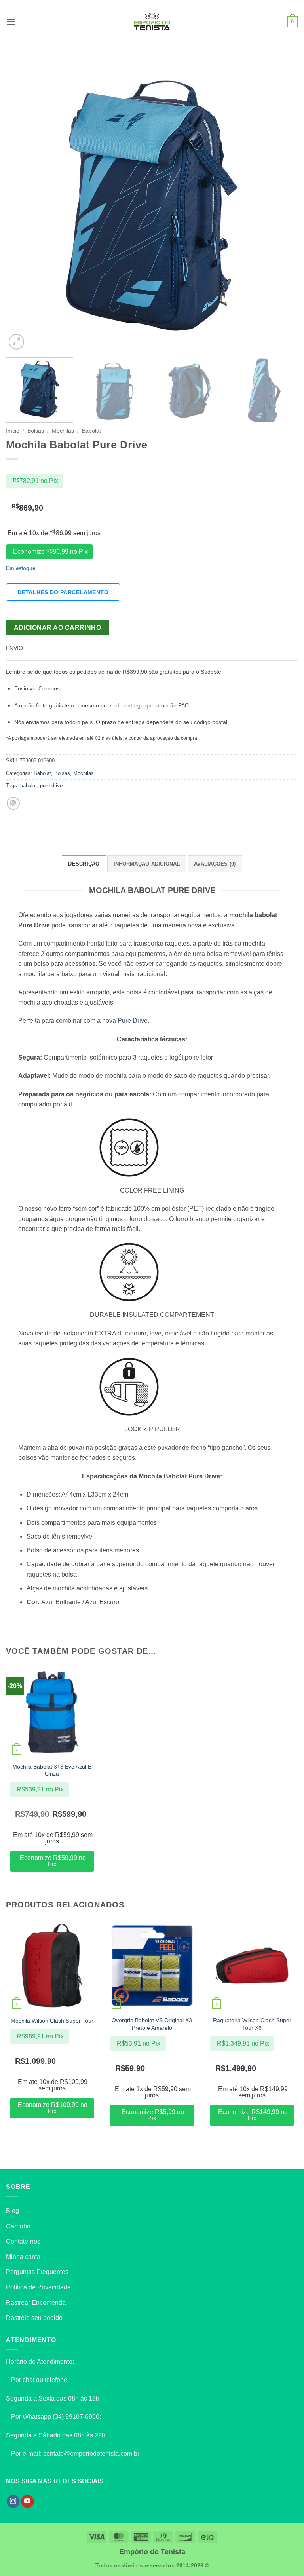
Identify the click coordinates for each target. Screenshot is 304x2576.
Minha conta (23, 2257)
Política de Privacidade (38, 2287)
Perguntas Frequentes (37, 2272)
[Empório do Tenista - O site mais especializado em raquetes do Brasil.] (152, 22)
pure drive (51, 786)
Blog (12, 2211)
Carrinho (18, 2226)
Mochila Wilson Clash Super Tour (52, 2021)
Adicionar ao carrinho (58, 628)
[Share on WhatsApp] (13, 803)
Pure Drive (133, 1021)
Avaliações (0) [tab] (215, 864)
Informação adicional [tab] (147, 864)
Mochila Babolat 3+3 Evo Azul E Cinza (52, 1770)
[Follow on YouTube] (28, 2502)
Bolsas (36, 431)
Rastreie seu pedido (34, 2318)
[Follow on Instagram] (13, 2502)
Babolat (91, 431)
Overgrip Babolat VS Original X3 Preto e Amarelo (152, 2024)
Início (13, 431)
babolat (28, 786)
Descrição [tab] (84, 864)
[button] (11, 22)
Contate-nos (23, 2241)
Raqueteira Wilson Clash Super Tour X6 (252, 2024)
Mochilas (63, 431)
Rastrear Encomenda (36, 2303)
